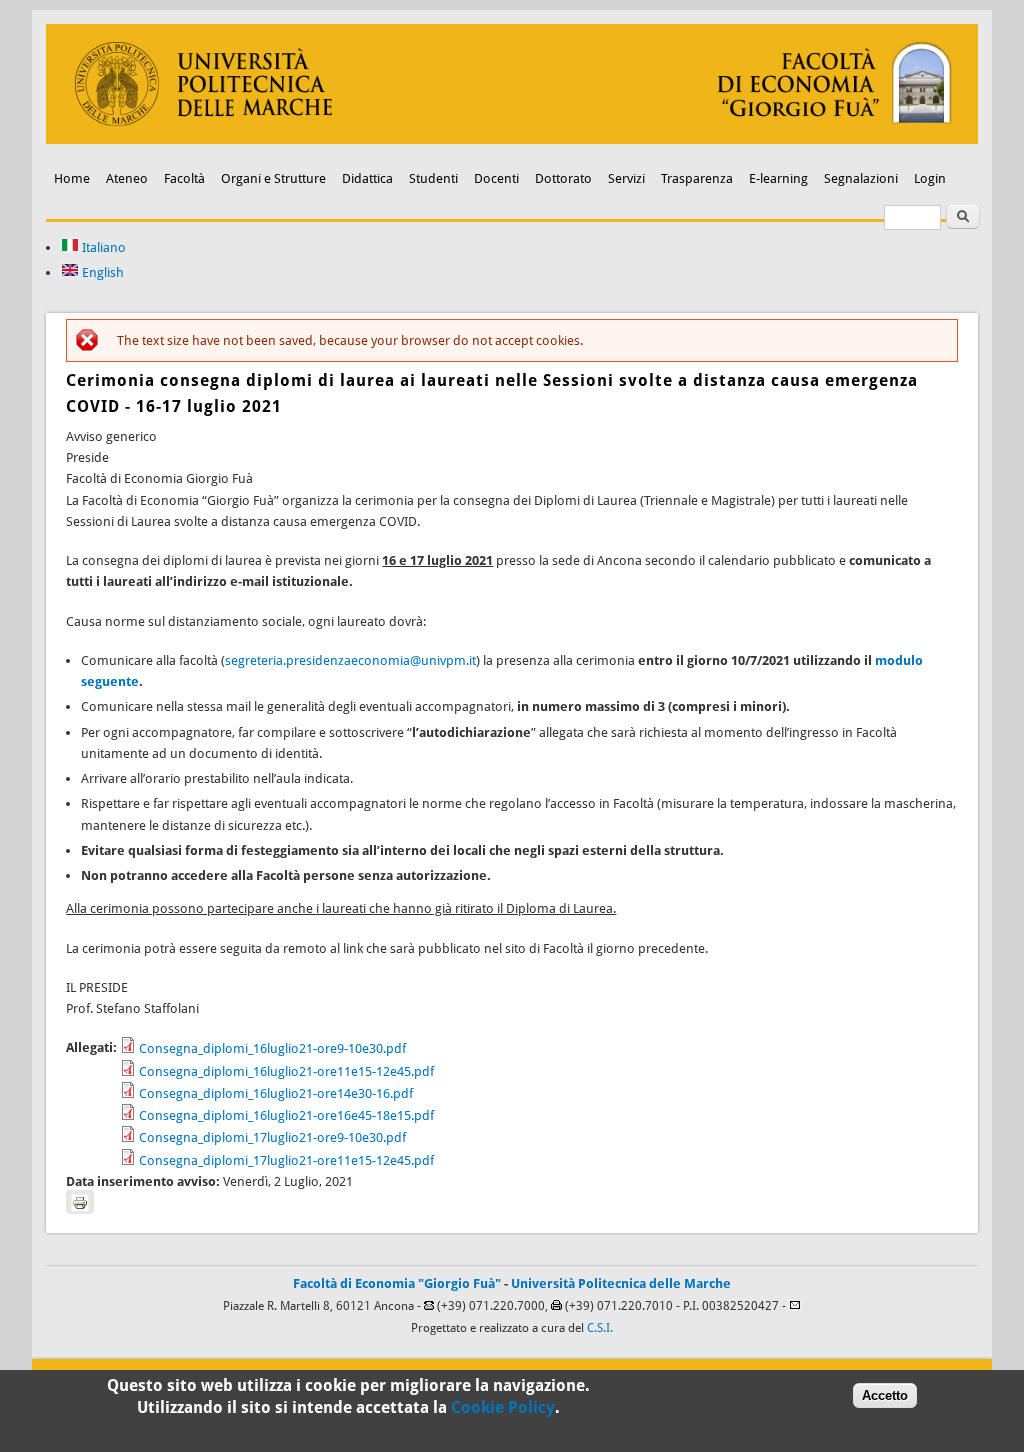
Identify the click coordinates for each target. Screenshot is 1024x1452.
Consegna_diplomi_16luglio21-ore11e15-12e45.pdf (286, 1071)
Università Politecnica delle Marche (621, 1283)
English (101, 272)
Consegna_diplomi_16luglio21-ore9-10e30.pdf (272, 1048)
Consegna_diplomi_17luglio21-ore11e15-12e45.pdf (286, 1160)
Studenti (433, 178)
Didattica (367, 178)
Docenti (496, 178)
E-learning (778, 178)
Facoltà (184, 178)
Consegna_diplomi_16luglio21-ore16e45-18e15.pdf (286, 1115)
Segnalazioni (861, 178)
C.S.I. (600, 1328)
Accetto (885, 1395)
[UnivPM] (511, 139)
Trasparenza (697, 178)
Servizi (626, 178)
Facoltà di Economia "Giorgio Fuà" (397, 1283)
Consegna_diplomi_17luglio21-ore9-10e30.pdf (272, 1137)
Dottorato (563, 178)
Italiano (102, 247)
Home (72, 178)
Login (930, 178)
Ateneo (127, 178)
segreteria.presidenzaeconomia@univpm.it (350, 660)
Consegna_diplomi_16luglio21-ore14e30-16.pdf (276, 1093)
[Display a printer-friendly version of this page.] (80, 1202)
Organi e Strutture (273, 178)
